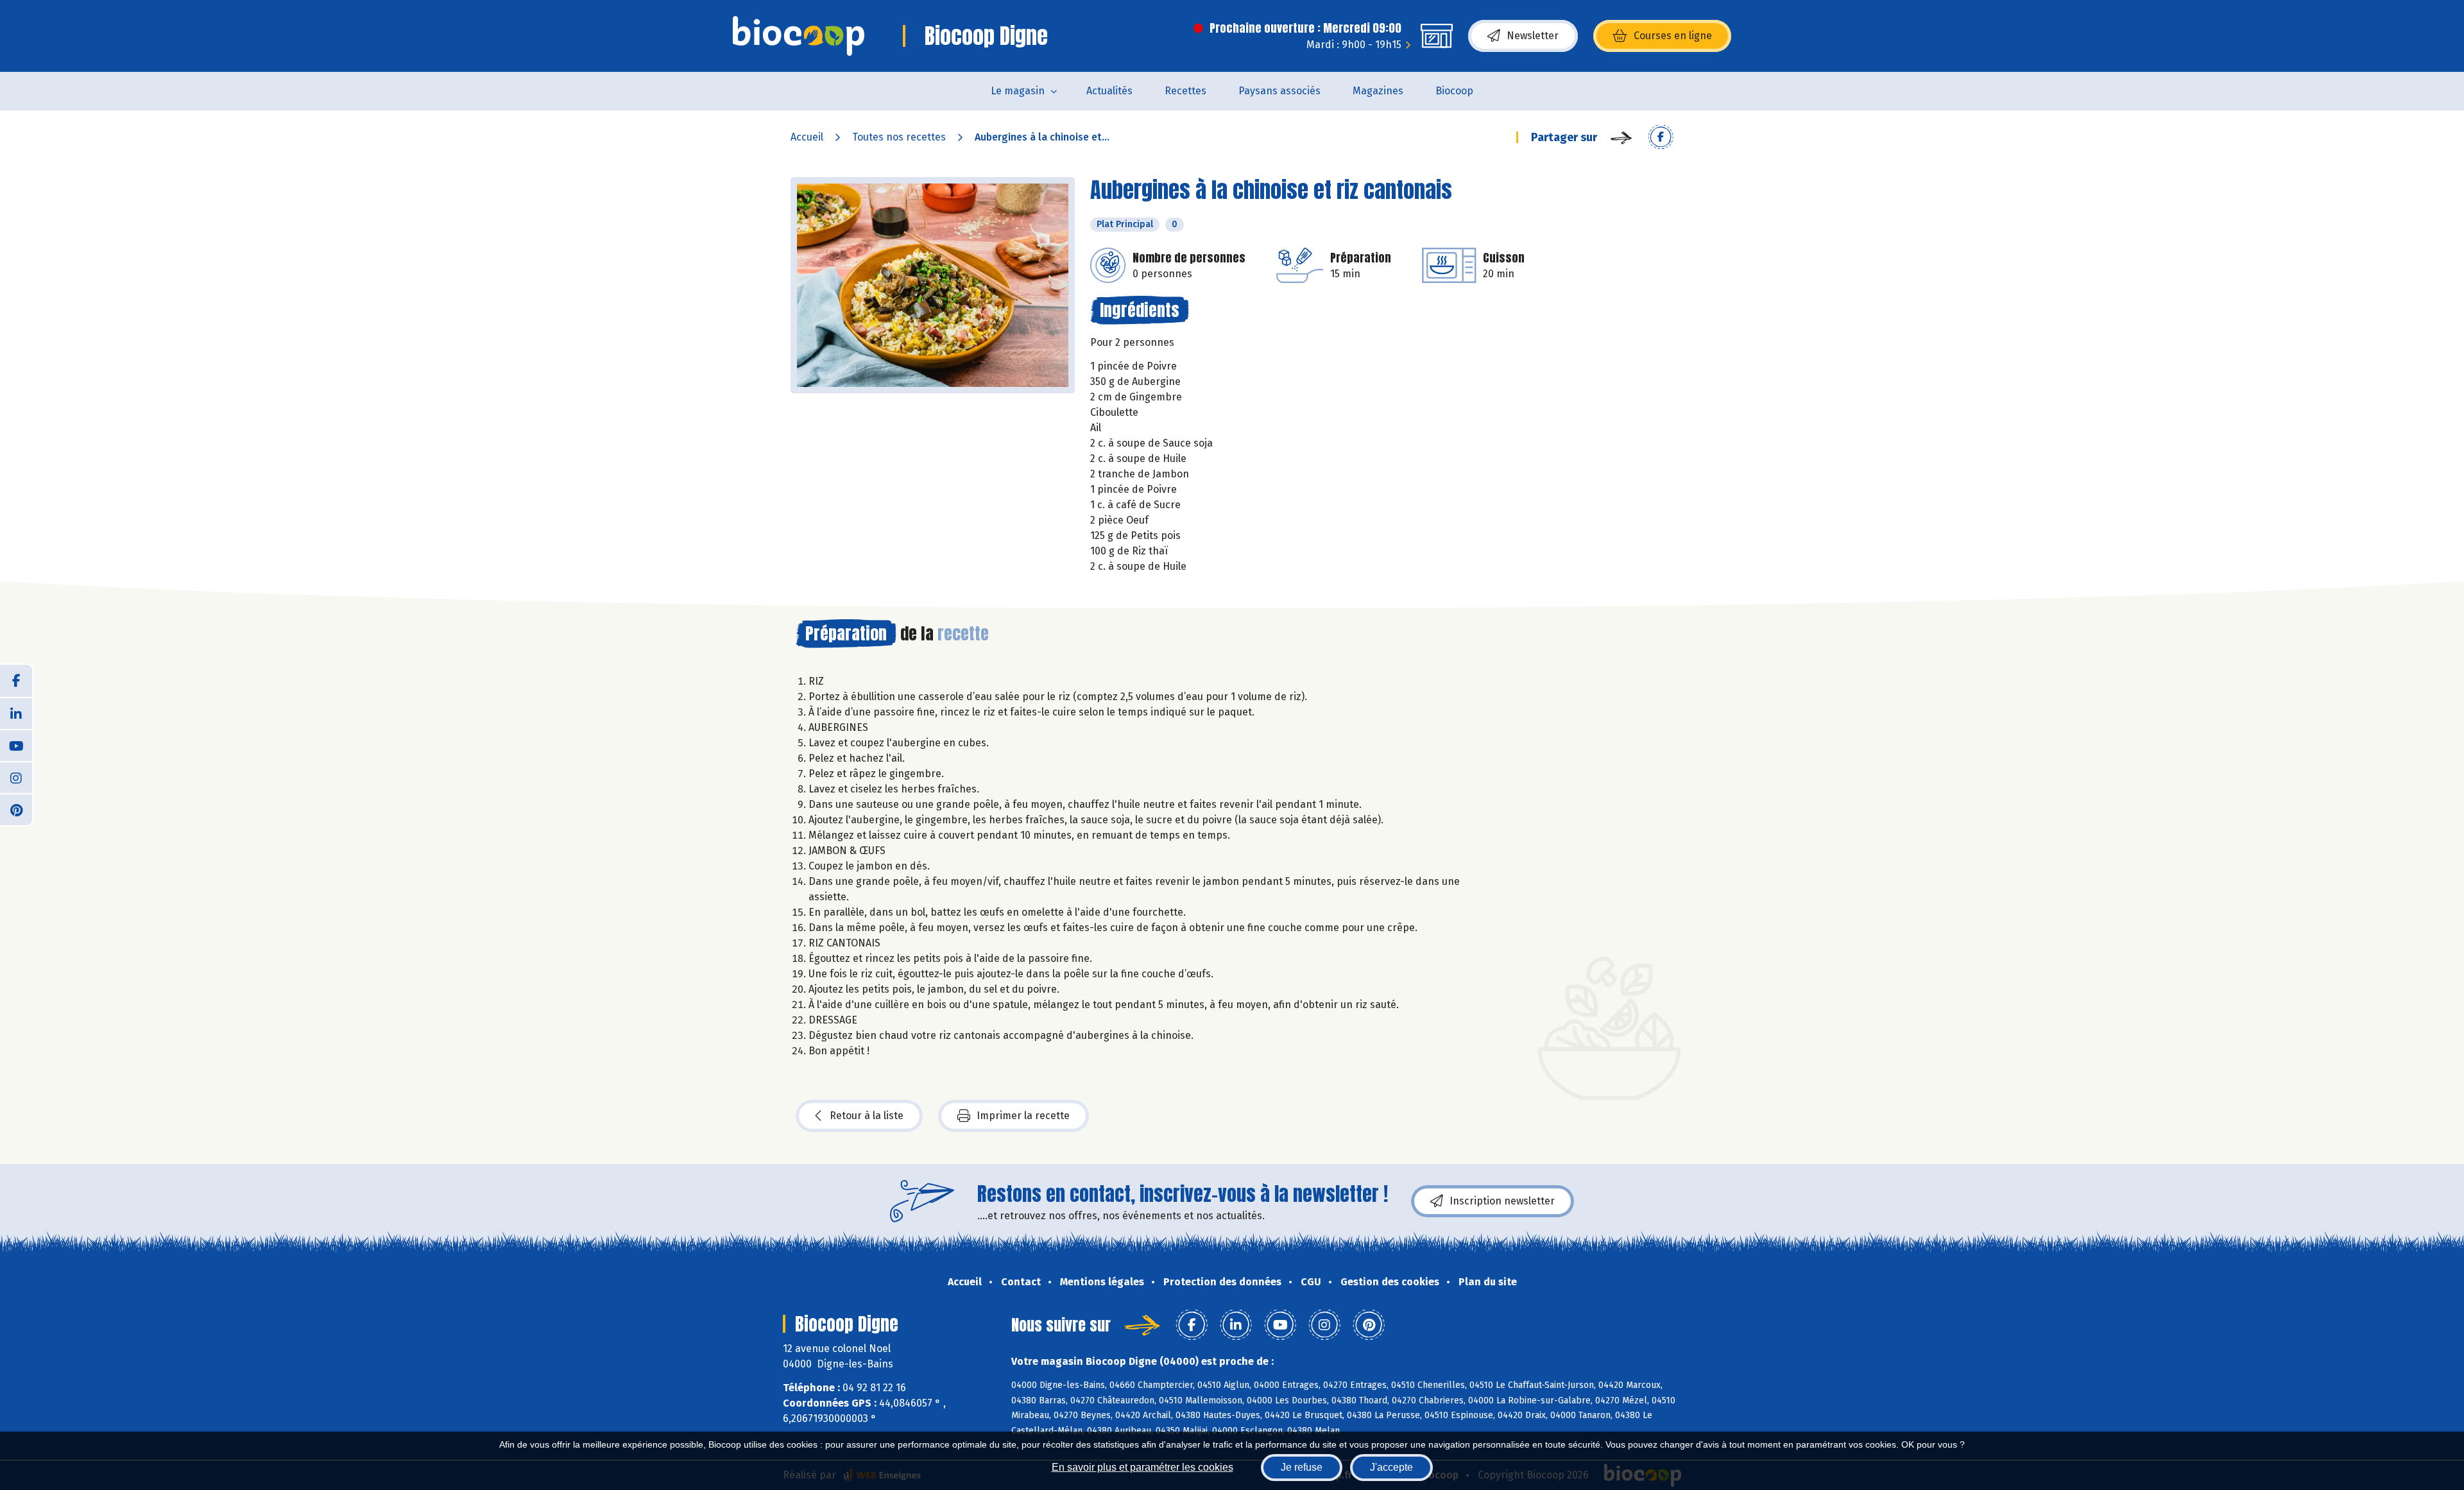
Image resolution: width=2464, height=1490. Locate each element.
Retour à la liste (867, 1116)
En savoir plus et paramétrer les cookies (1142, 1467)
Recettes (1185, 91)
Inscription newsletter (1502, 1201)
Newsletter (1533, 36)
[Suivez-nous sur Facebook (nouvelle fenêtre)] (16, 681)
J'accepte (1391, 1467)
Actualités (1109, 91)
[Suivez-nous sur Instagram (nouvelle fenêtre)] (16, 777)
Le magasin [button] (1018, 91)
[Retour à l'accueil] (799, 36)
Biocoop (1454, 91)
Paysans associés (1279, 91)
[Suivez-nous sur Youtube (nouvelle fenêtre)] (16, 745)
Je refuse (1302, 1467)
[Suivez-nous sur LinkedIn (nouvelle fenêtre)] (16, 713)
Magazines (1378, 91)
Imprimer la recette (1023, 1116)
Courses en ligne (1673, 36)
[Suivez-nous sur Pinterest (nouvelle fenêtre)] (16, 809)
